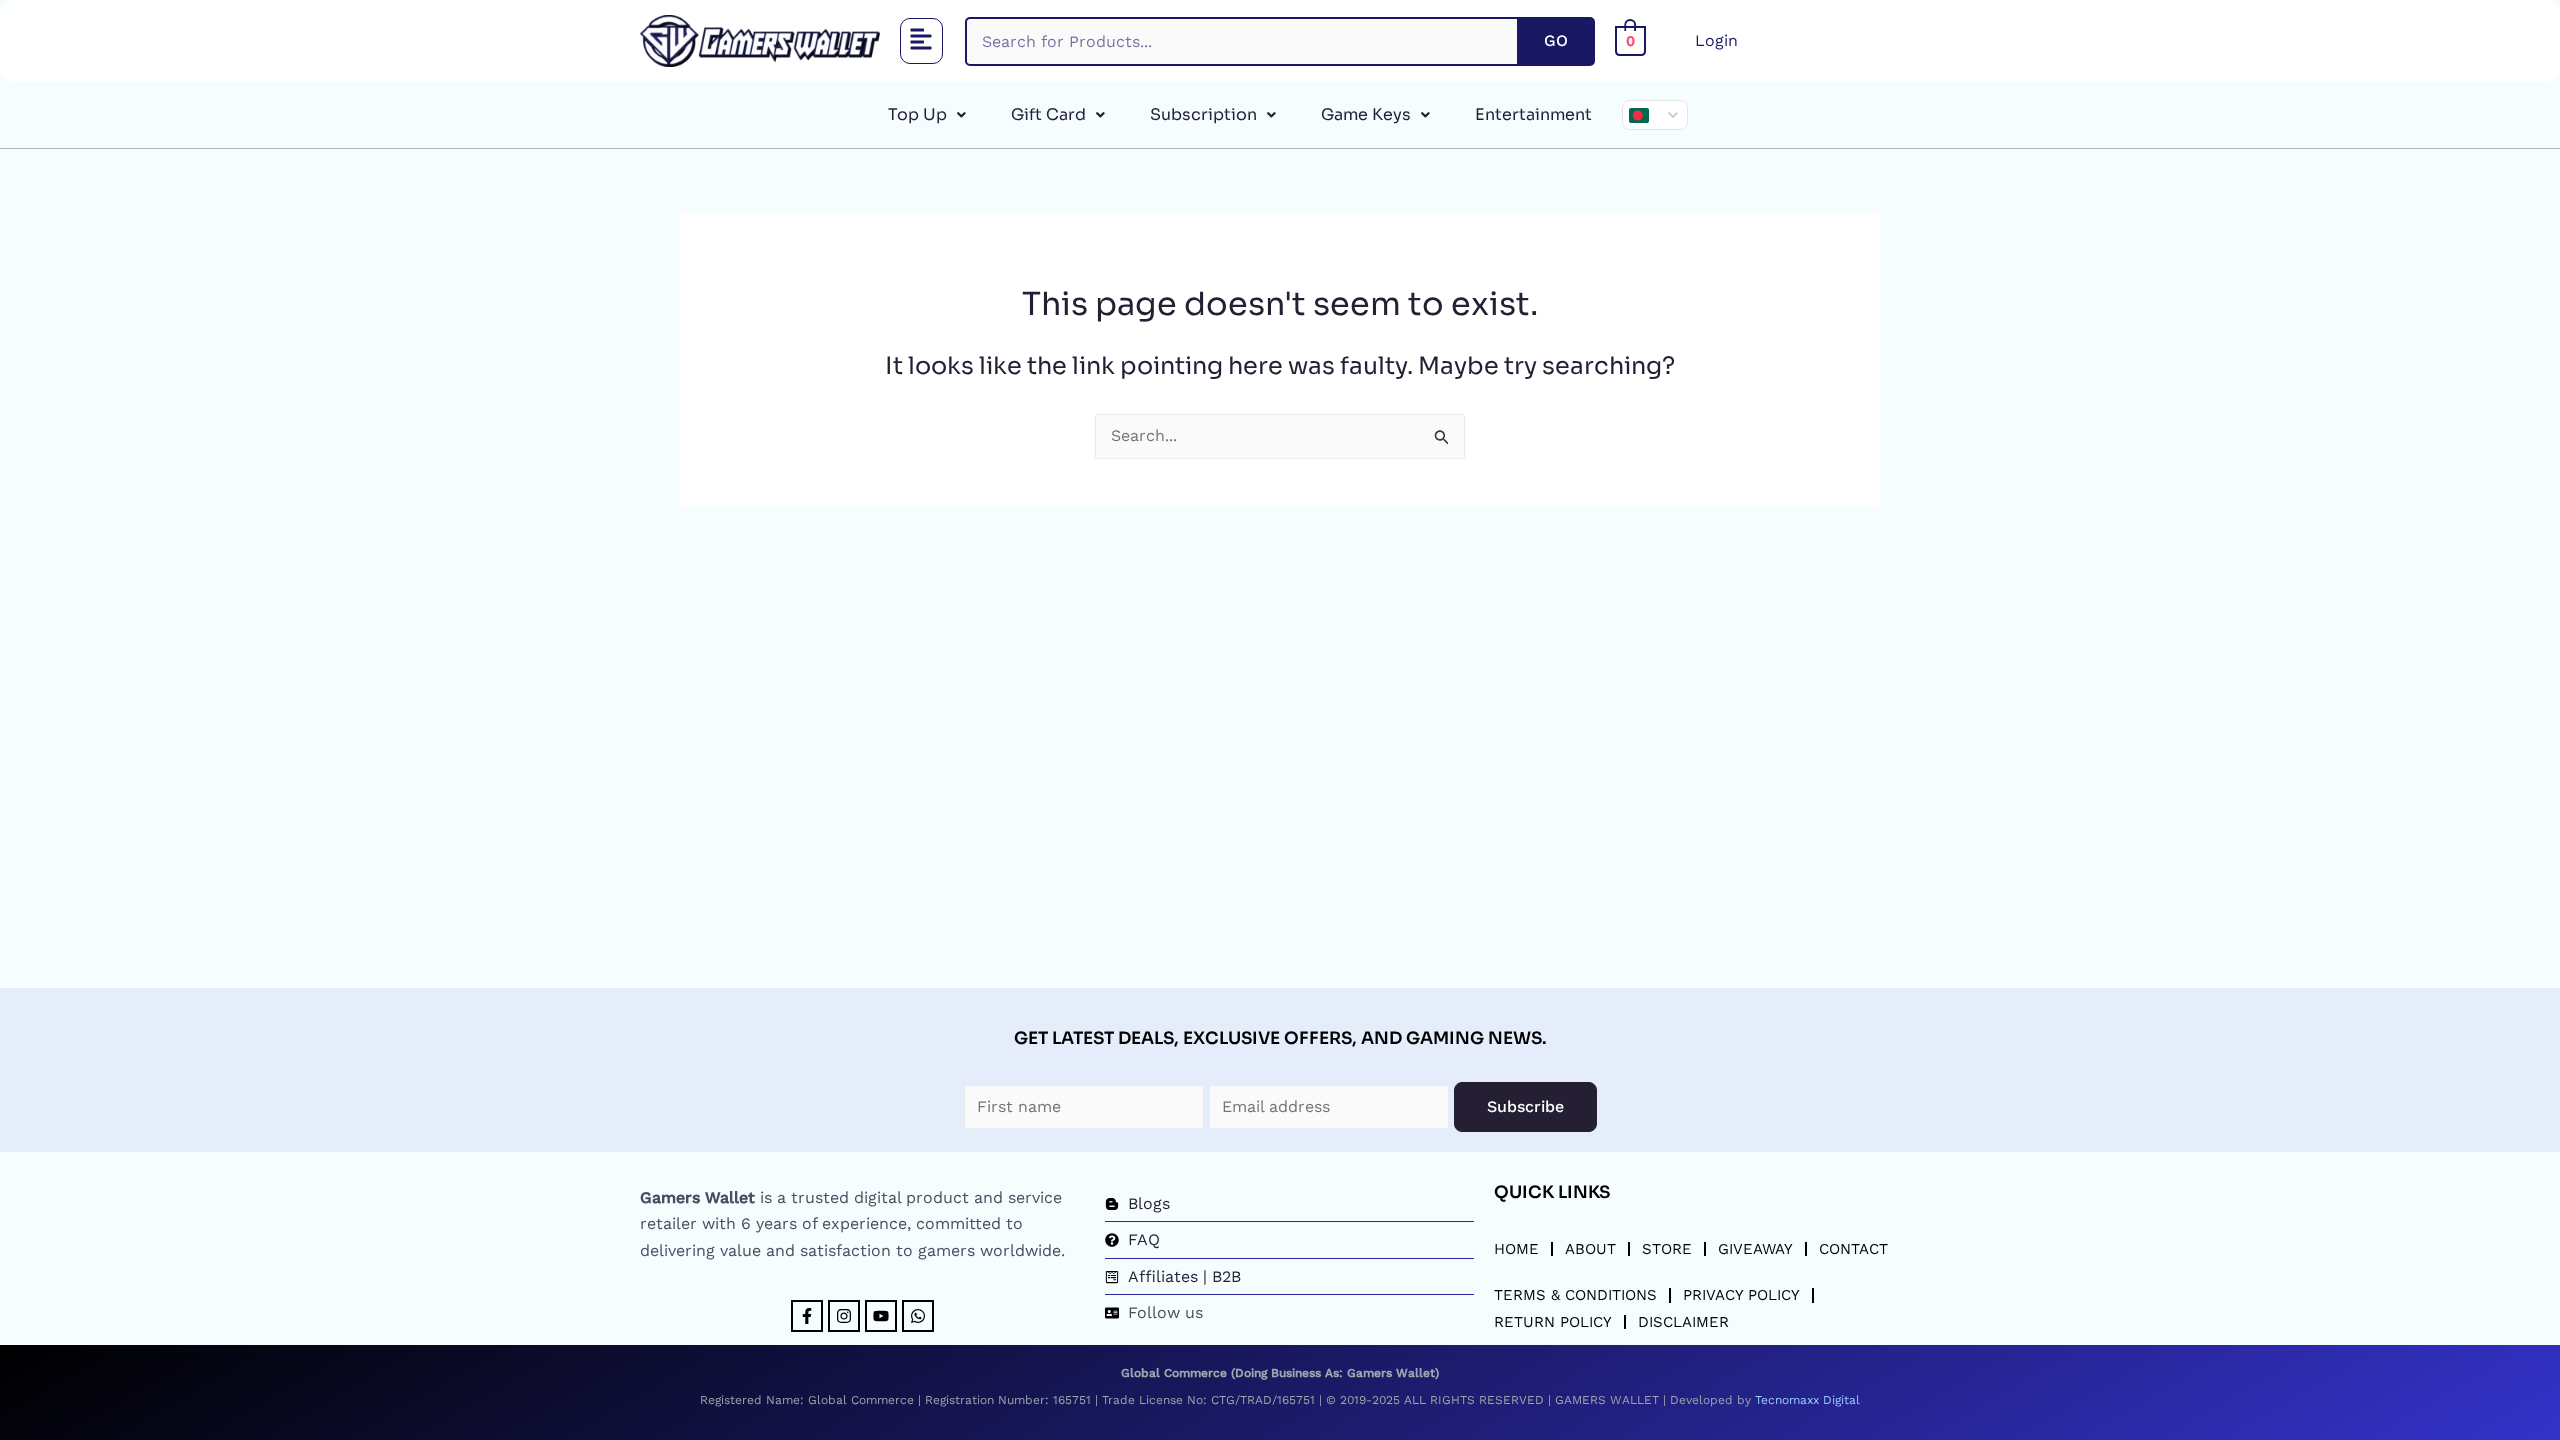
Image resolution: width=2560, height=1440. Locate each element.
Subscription (1203, 114)
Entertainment (1533, 114)
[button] (922, 41)
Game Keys (1366, 114)
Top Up (917, 114)
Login (1716, 40)
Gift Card (1048, 114)
